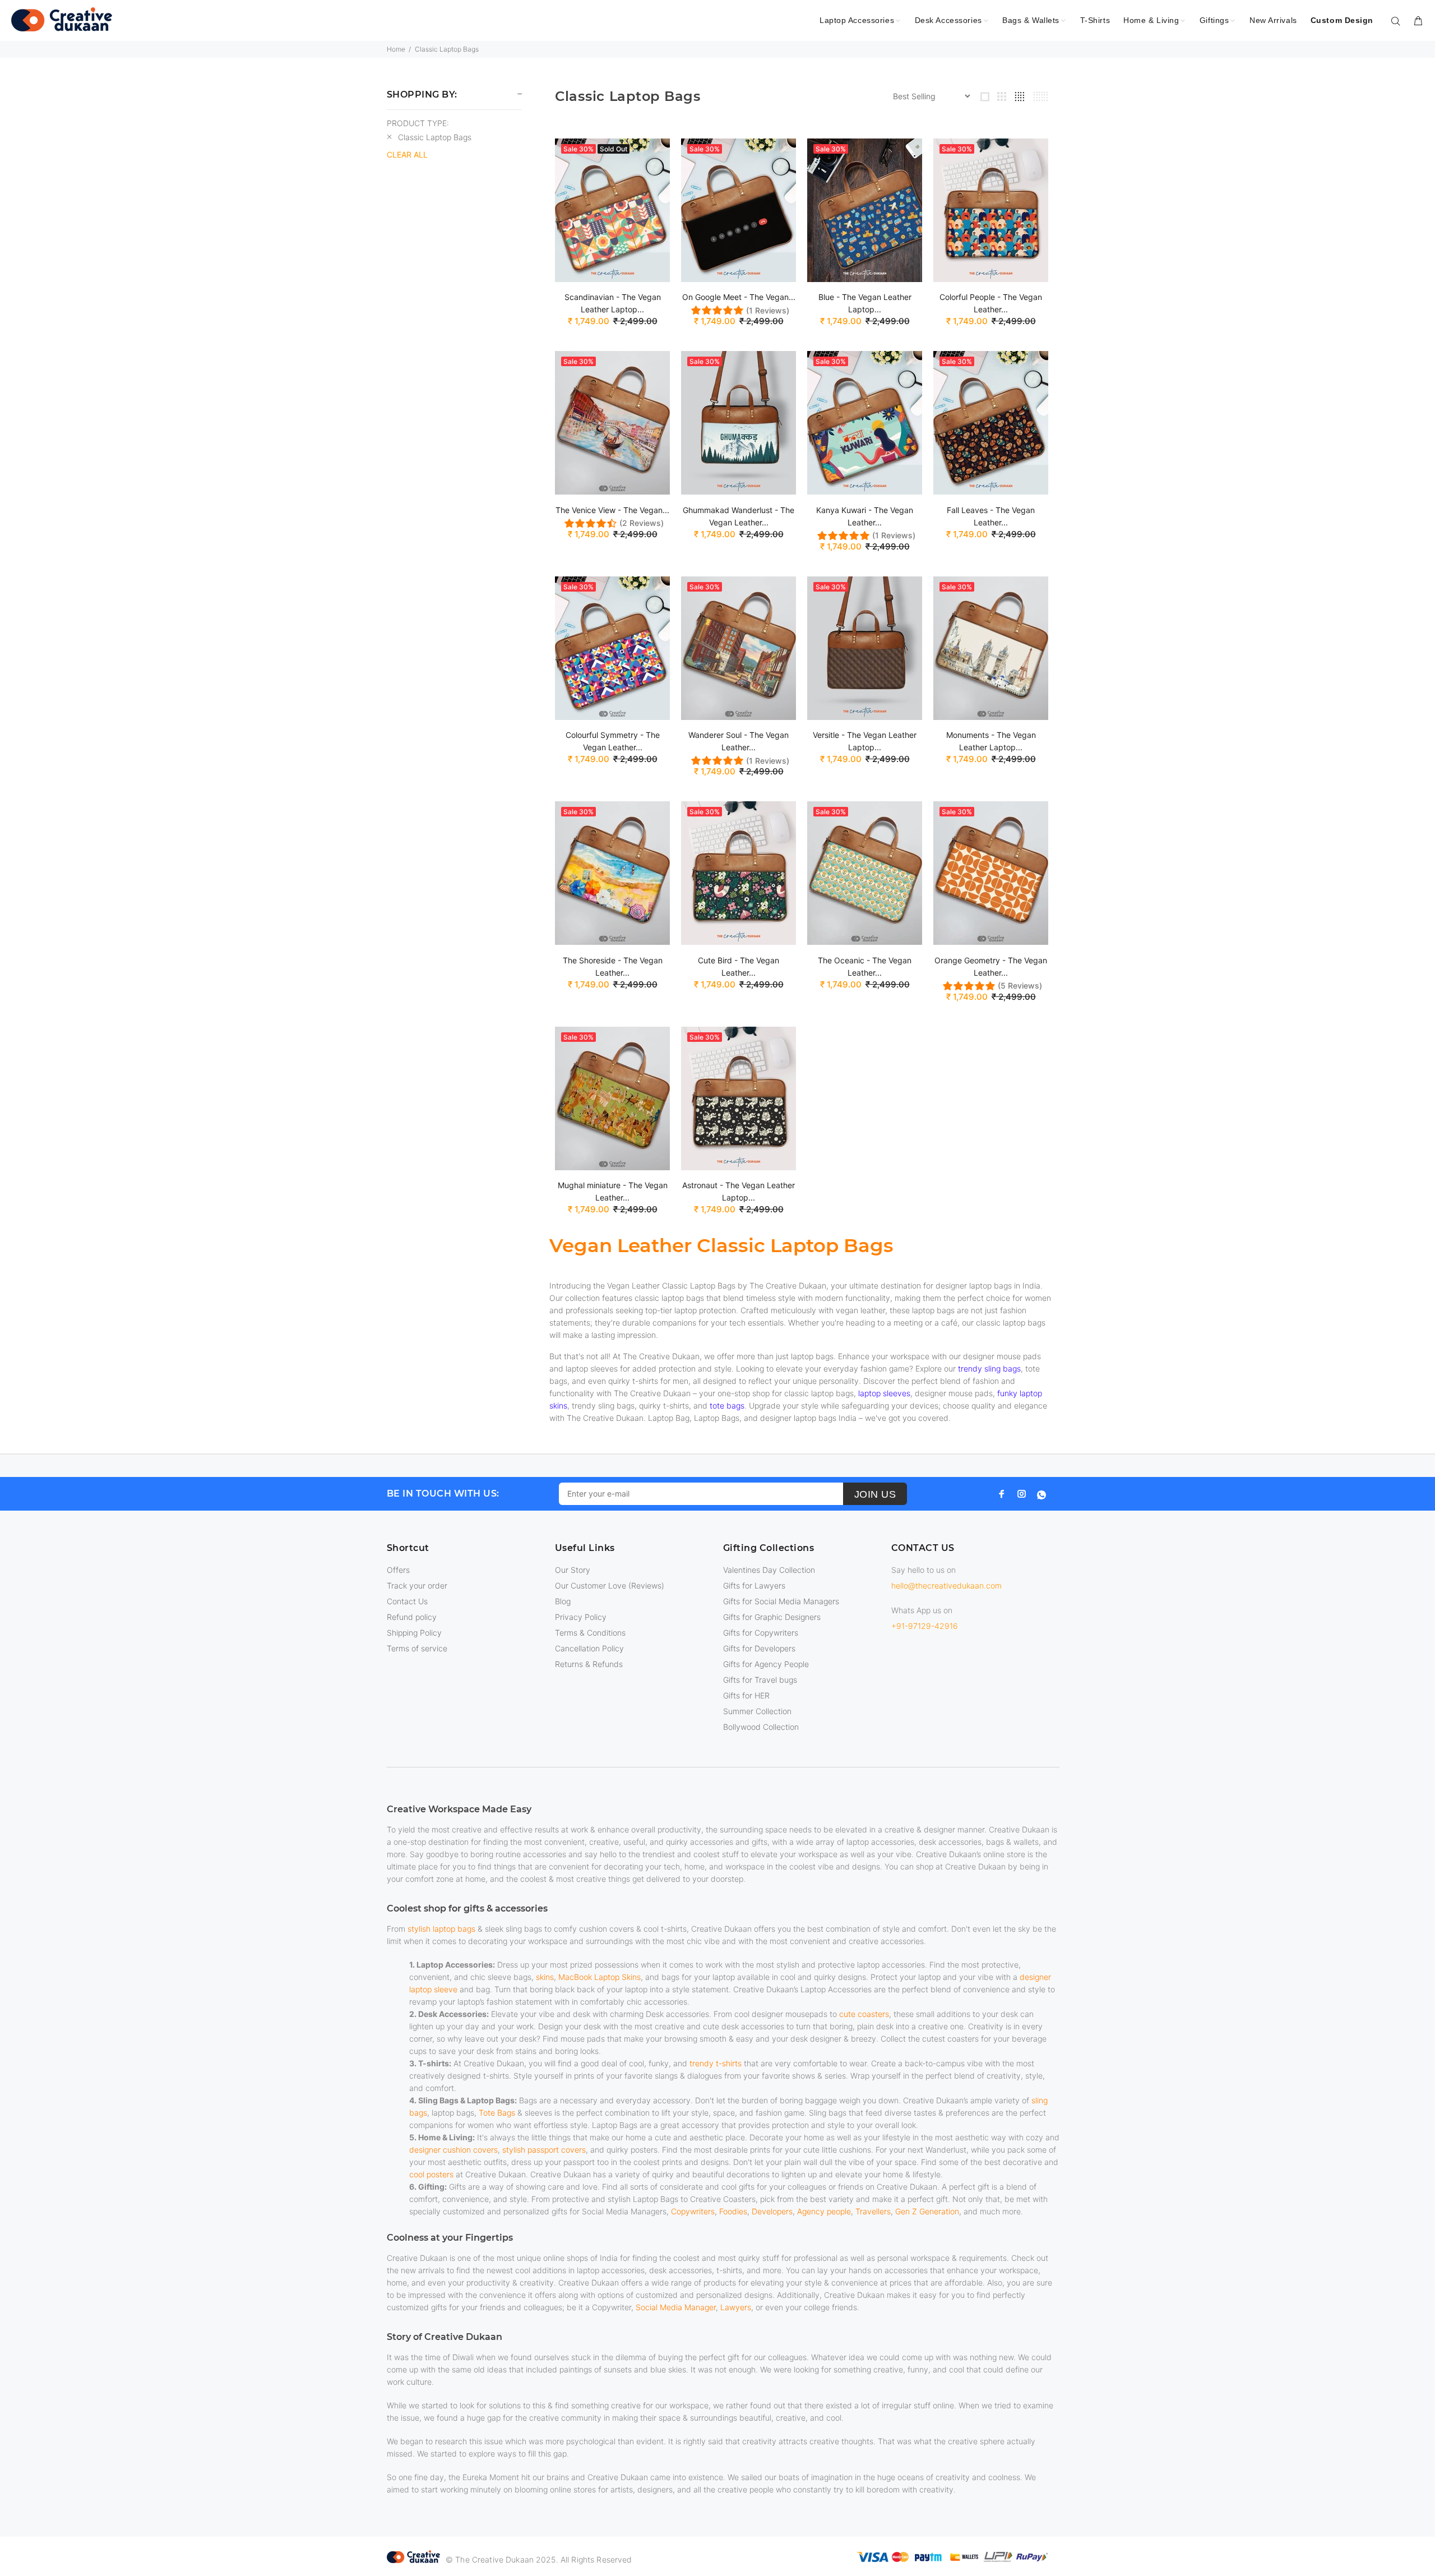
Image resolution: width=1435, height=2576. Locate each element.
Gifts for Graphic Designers (772, 1617)
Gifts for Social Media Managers (781, 1601)
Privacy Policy (581, 1617)
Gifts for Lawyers (754, 1585)
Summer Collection (757, 1711)
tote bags (727, 1405)
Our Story (573, 1570)
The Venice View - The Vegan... (612, 510)
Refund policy (412, 1617)
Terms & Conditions (590, 1633)
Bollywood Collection (761, 1727)
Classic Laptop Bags (447, 49)
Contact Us (407, 1601)
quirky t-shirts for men (648, 1381)
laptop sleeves (884, 1393)
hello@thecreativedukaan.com (946, 1585)
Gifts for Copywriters (761, 1633)
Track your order (417, 1585)
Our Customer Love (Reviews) (610, 1585)
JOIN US (875, 1494)
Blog (563, 1601)
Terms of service (417, 1648)
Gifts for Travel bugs (760, 1680)
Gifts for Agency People (766, 1664)
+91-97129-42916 (925, 1626)
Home (396, 49)
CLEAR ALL (407, 154)
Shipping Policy (414, 1633)
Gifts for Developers (759, 1648)
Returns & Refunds (589, 1664)
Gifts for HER (746, 1695)
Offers (398, 1570)
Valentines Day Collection (769, 1570)
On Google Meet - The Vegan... (739, 297)
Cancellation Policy (589, 1648)
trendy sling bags (989, 1368)
